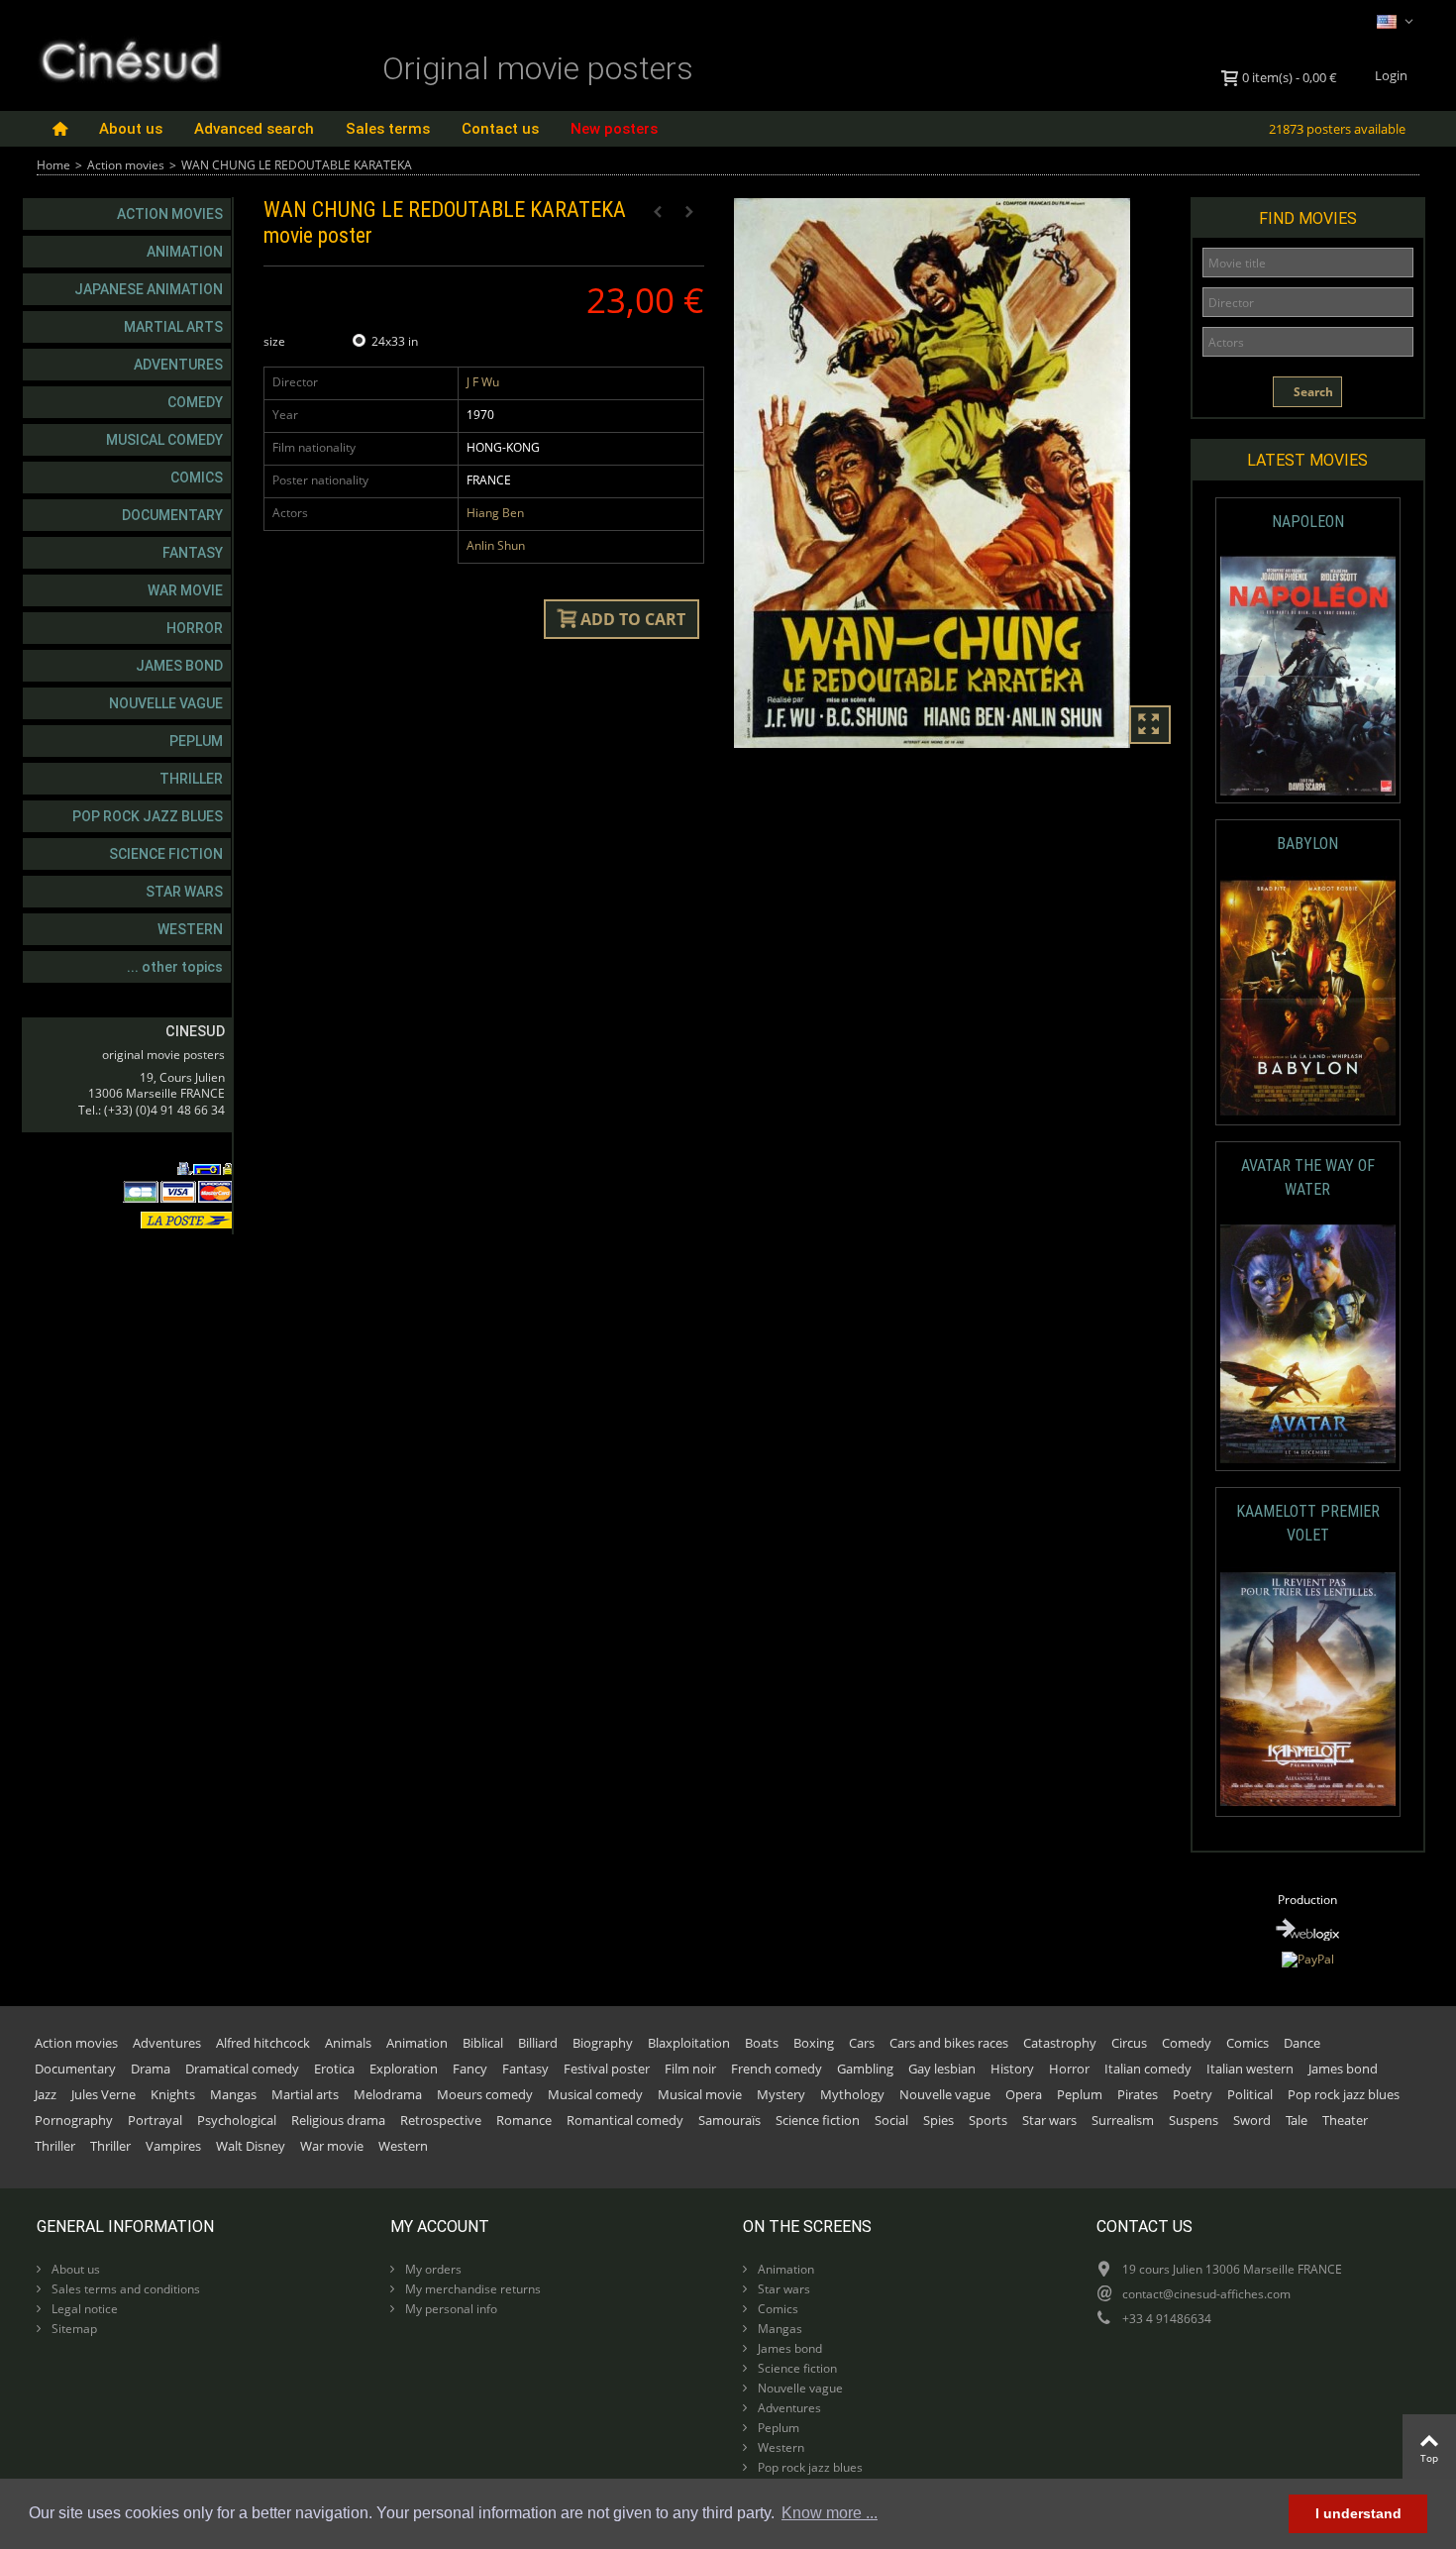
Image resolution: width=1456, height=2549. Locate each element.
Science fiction (166, 854)
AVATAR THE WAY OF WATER (1308, 1177)
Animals (348, 2043)
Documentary (172, 515)
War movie (185, 590)
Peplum (196, 741)
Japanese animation (149, 289)
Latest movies (1307, 460)
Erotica (334, 2069)
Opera (1024, 2094)
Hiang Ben (495, 513)
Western (190, 929)
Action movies (126, 165)
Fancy (470, 2069)
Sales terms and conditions (124, 2289)
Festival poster (607, 2069)
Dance (1302, 2043)
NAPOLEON (1308, 522)
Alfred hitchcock (263, 2043)
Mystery (781, 2094)
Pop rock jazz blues (148, 816)
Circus (1129, 2043)
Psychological (237, 2120)
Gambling (865, 2069)
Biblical (483, 2043)
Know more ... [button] (830, 2513)
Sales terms (388, 129)
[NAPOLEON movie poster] (1308, 676)
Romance (524, 2120)
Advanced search (254, 129)
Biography (603, 2043)
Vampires (173, 2146)
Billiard (538, 2043)
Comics (197, 478)
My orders (432, 2269)
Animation (185, 252)
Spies (938, 2120)
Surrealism (1123, 2120)
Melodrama (388, 2094)
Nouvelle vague (166, 703)
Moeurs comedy (485, 2094)
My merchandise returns (471, 2289)
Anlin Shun (496, 545)
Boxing (814, 2043)
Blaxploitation (689, 2043)
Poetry (1193, 2094)
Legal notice (83, 2309)
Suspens (1194, 2120)
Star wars (184, 892)
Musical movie (700, 2094)
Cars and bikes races (949, 2043)
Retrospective (441, 2120)
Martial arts (173, 327)
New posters (614, 129)
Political (1250, 2094)
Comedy (195, 402)
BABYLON (1307, 844)
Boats (762, 2043)
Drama (151, 2069)
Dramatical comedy (242, 2069)
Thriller (191, 779)
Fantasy (193, 553)
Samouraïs (729, 2120)
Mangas (233, 2094)
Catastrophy (1060, 2043)
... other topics (175, 967)
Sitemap (73, 2329)
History (1012, 2069)
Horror (195, 628)
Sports (988, 2120)
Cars (862, 2043)
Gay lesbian (942, 2069)
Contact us (500, 129)
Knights (173, 2094)
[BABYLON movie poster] (1308, 998)
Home (53, 165)
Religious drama (338, 2120)
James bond (179, 666)
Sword (1252, 2120)
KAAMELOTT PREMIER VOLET (1308, 1523)
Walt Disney (251, 2146)
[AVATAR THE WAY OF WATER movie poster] (1308, 1344)
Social (891, 2120)
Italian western (1250, 2069)
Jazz (46, 2094)
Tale (1297, 2120)
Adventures (178, 365)
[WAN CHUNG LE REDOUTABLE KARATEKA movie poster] (954, 474)
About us (131, 129)
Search (1312, 392)
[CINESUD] (129, 58)
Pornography (74, 2120)
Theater (1345, 2120)
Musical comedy (164, 440)
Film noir (690, 2069)
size (276, 341)
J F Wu (483, 382)
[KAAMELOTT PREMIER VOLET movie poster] (1308, 1690)
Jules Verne (104, 2094)
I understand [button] (1358, 2513)
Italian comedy (1148, 2069)
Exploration (404, 2069)
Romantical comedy (625, 2120)
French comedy (777, 2069)
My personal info (450, 2309)
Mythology (852, 2094)
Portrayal (155, 2120)
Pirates (1138, 2094)
